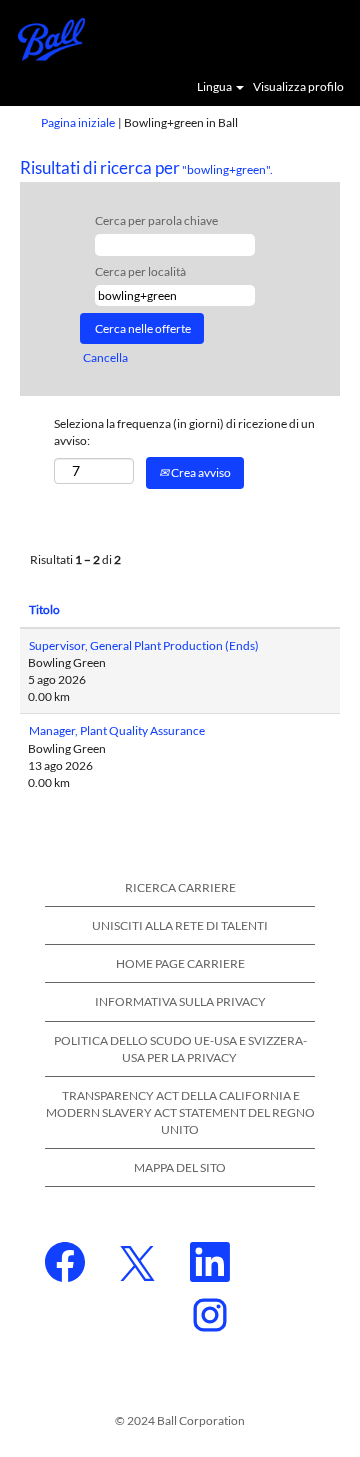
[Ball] (44, 37)
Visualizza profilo (298, 87)
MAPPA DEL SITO (180, 1167)
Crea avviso (200, 472)
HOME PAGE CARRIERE (180, 963)
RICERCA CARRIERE (180, 887)
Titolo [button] (44, 609)
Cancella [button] (105, 357)
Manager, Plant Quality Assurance (117, 730)
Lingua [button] (215, 87)
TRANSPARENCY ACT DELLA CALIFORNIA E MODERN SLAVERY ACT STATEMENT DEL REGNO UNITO (180, 1112)
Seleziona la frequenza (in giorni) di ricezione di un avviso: (184, 432)
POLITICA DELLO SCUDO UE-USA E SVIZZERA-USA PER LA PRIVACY (180, 1049)
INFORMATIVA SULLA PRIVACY (180, 1001)
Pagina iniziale (78, 122)
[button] (335, 38)
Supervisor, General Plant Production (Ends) (144, 645)
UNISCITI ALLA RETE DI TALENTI (180, 925)
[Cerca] (285, 37)
